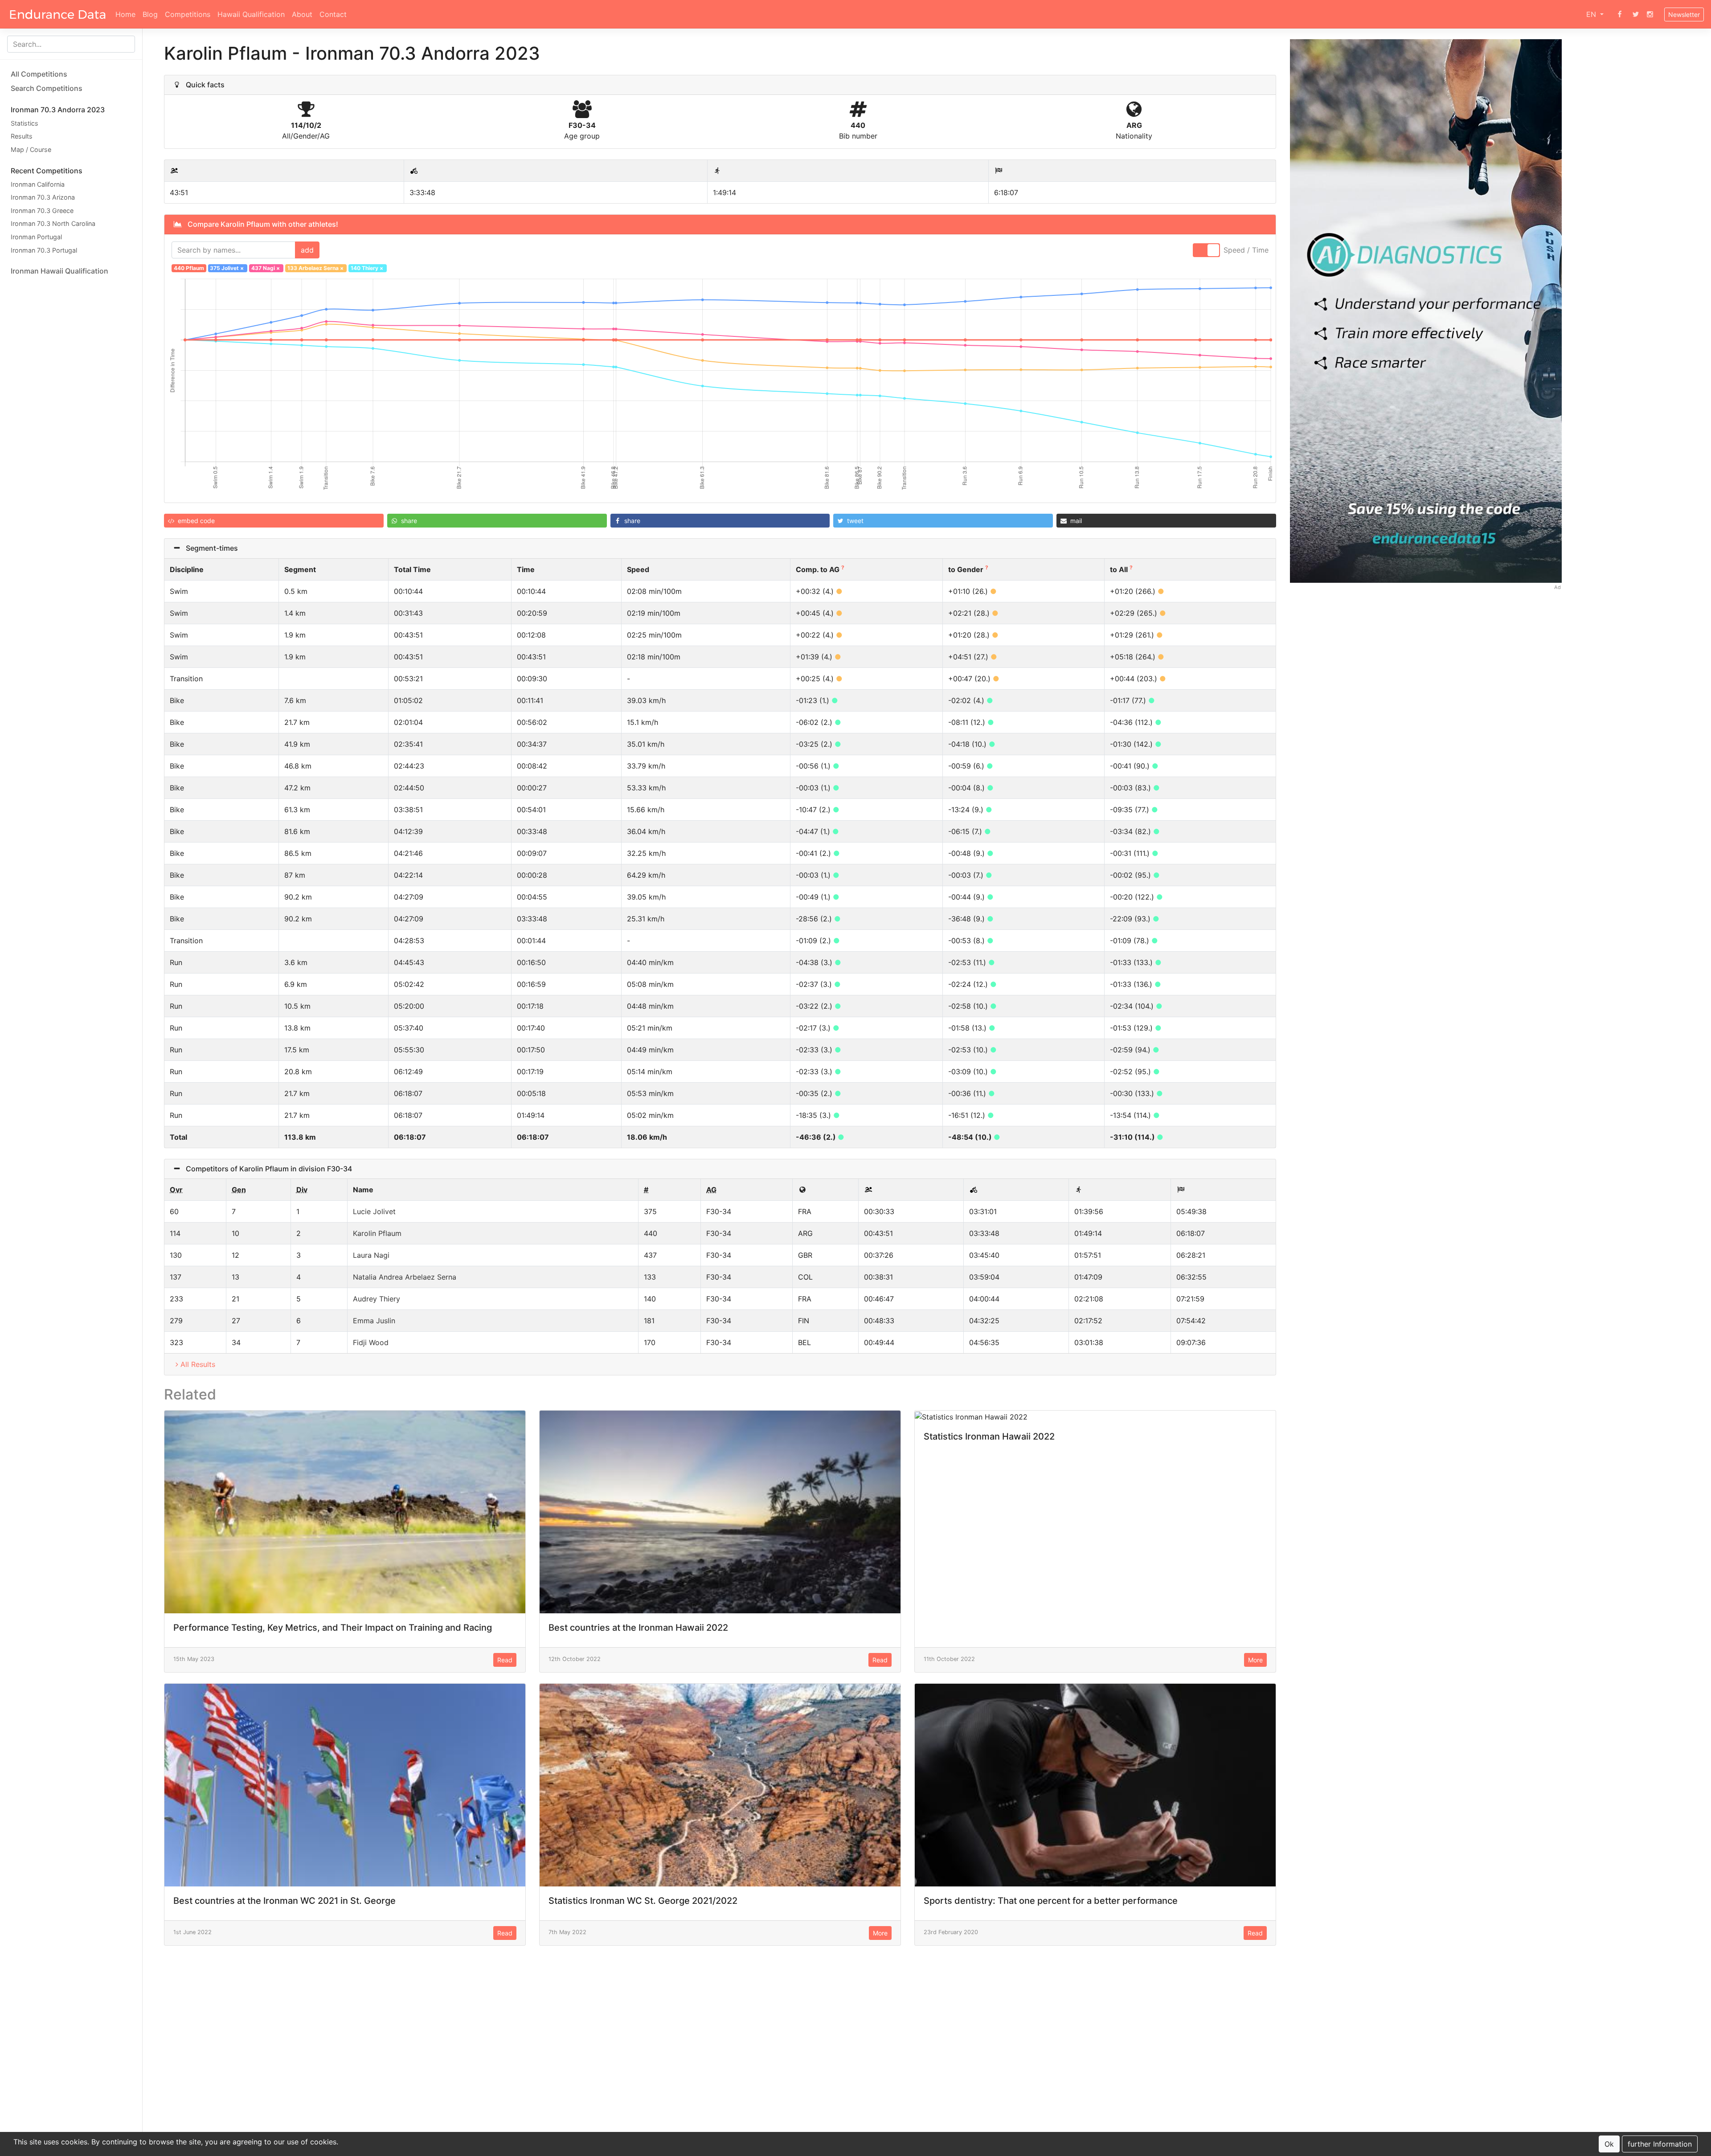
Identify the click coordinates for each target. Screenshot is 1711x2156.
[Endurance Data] (58, 14)
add (307, 250)
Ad (1558, 587)
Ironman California (38, 184)
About (302, 14)
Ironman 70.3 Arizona (43, 197)
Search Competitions (47, 88)
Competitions (188, 14)
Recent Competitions (47, 171)
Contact (333, 14)
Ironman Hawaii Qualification (59, 271)
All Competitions (39, 74)
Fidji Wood (371, 1342)
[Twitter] (1636, 14)
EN (1592, 14)
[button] (274, 521)
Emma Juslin (374, 1321)
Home (125, 14)
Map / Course (31, 149)
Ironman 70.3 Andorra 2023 (58, 110)
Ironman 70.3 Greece (42, 211)
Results (22, 137)
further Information (1660, 2144)
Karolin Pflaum (377, 1233)
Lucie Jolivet (374, 1211)
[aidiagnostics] (1426, 310)
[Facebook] (1620, 14)
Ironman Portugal (36, 237)
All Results (198, 1364)
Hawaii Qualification (251, 14)
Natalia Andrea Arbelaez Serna (405, 1277)
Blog (150, 14)
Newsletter (1684, 14)
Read (505, 1660)
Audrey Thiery (377, 1299)
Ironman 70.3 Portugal (44, 250)
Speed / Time (1246, 250)
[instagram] (1650, 14)
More (1255, 1660)
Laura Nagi (371, 1255)
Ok (1609, 2144)
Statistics (25, 123)
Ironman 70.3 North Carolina (53, 224)
